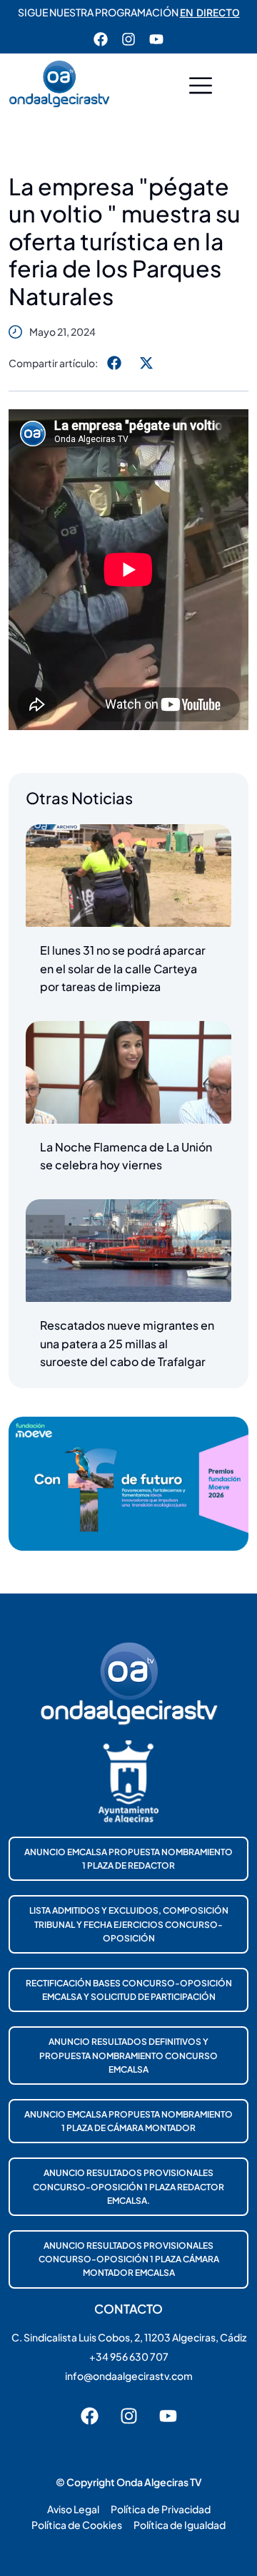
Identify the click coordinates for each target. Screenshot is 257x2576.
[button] (201, 87)
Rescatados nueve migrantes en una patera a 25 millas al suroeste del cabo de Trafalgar (127, 1343)
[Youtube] (156, 39)
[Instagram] (128, 39)
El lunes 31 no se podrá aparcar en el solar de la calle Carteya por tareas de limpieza (123, 968)
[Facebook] (101, 39)
